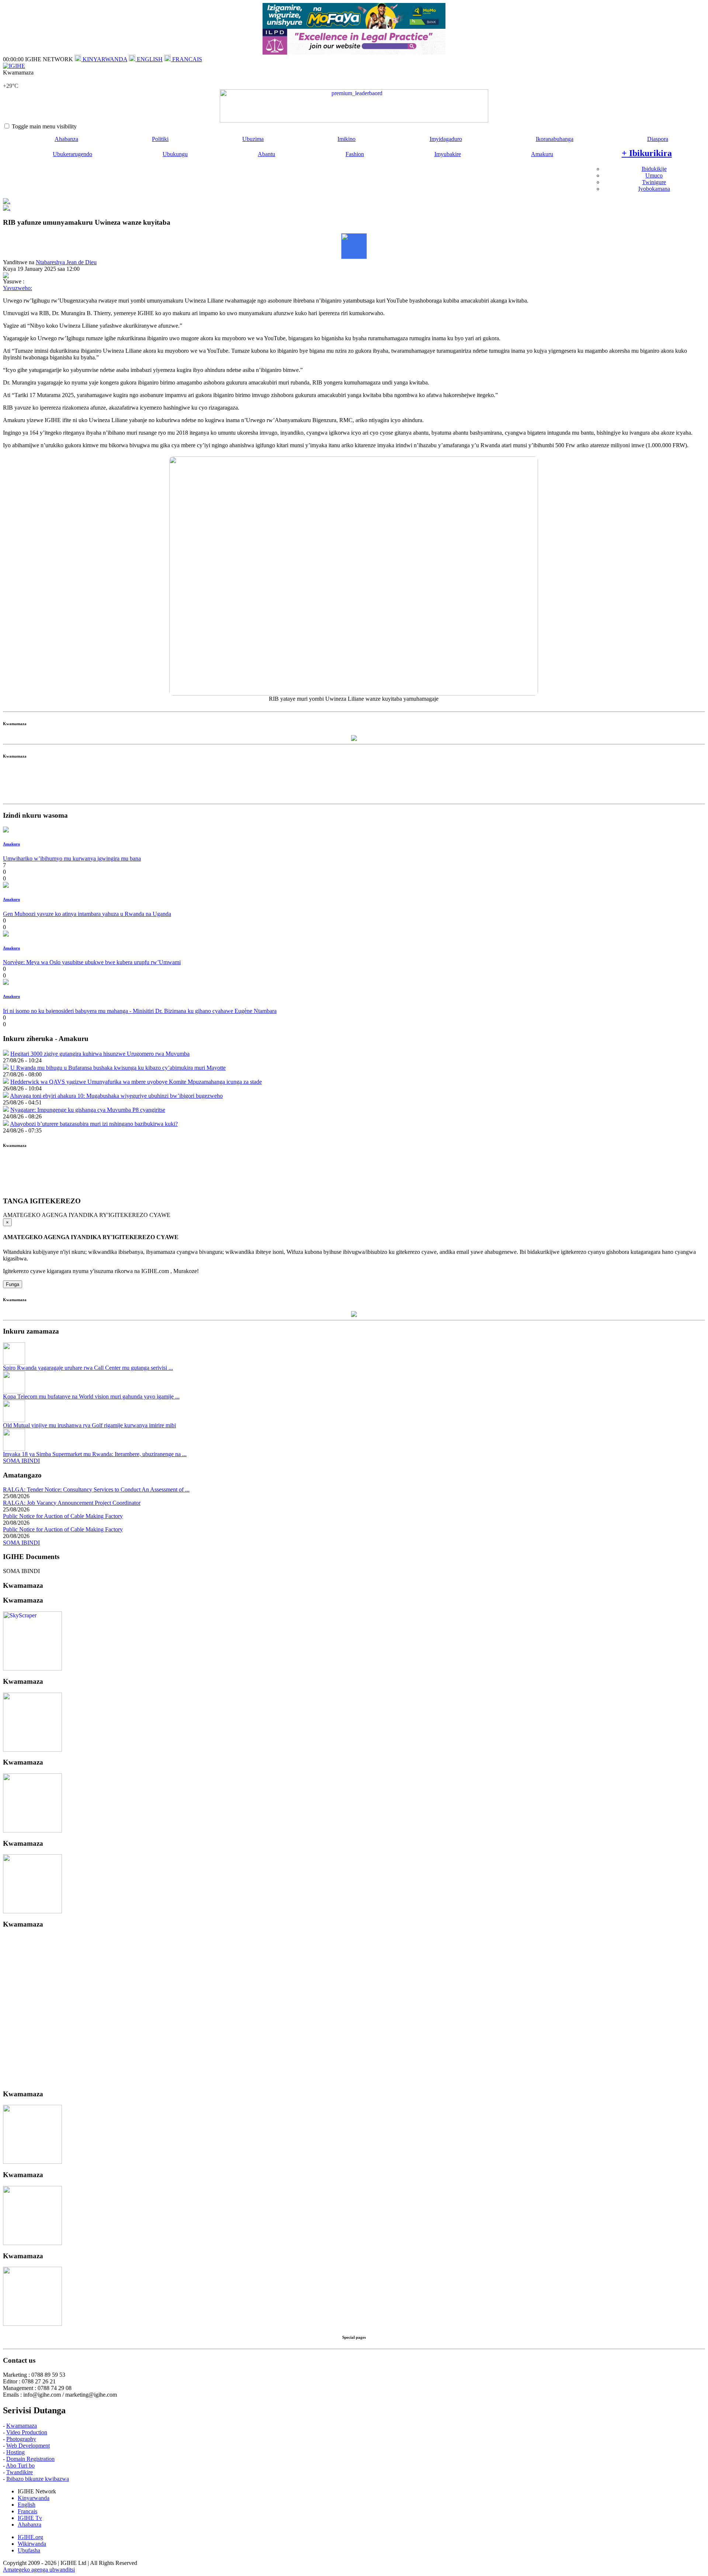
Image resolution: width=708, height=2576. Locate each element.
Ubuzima (253, 139)
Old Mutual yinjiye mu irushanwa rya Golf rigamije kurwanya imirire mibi (89, 1425)
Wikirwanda (32, 2544)
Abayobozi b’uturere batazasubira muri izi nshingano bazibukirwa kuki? (94, 1124)
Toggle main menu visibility (44, 126)
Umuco (654, 175)
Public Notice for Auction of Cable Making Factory (63, 1516)
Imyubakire (448, 154)
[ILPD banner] (354, 53)
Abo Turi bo (20, 2465)
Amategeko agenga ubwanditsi (39, 2570)
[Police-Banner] (32, 1668)
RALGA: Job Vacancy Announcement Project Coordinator (72, 1503)
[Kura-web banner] (354, 106)
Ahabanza (66, 139)
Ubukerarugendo (72, 154)
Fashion (355, 154)
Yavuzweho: (18, 288)
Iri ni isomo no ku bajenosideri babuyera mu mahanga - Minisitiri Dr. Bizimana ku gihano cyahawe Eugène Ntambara (140, 1011)
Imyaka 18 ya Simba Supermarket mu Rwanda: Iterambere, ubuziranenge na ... (95, 1454)
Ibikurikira (647, 153)
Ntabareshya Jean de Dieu (66, 262)
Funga (13, 1284)
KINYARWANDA (104, 59)
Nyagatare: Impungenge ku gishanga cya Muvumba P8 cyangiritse (88, 1110)
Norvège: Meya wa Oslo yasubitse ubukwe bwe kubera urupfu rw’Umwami (92, 962)
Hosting (15, 2452)
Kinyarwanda (34, 2498)
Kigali (10, 79)
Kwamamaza (22, 2426)
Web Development (28, 2446)
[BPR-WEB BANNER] (354, 27)
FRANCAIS (186, 59)
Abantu (266, 154)
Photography (21, 2439)
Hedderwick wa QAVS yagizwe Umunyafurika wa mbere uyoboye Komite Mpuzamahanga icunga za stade (136, 1082)
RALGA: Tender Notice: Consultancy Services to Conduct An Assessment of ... (96, 1489)
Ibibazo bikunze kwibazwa (38, 2479)
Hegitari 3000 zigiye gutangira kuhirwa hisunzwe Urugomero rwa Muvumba (100, 1054)
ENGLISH (149, 59)
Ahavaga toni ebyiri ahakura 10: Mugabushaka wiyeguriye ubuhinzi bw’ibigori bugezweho (116, 1096)
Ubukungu (175, 154)
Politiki (160, 139)
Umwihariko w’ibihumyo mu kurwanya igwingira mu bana (72, 858)
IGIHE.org (30, 2537)
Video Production (27, 2432)
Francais (27, 2511)
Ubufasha (29, 2550)
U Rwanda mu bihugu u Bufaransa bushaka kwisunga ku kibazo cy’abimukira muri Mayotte (118, 1068)
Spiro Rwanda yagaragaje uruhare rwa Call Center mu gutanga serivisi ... (88, 1368)
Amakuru (542, 154)
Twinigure (654, 182)
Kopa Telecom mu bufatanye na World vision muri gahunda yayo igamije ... (91, 1396)
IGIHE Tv (30, 2518)
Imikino (346, 139)
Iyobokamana (654, 189)
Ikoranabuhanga (555, 139)
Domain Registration (30, 2459)
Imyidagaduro (446, 139)
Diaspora (658, 139)
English (27, 2505)
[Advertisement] (354, 784)
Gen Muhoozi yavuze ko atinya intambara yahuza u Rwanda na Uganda (87, 914)
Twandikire (20, 2472)
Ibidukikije (654, 169)
